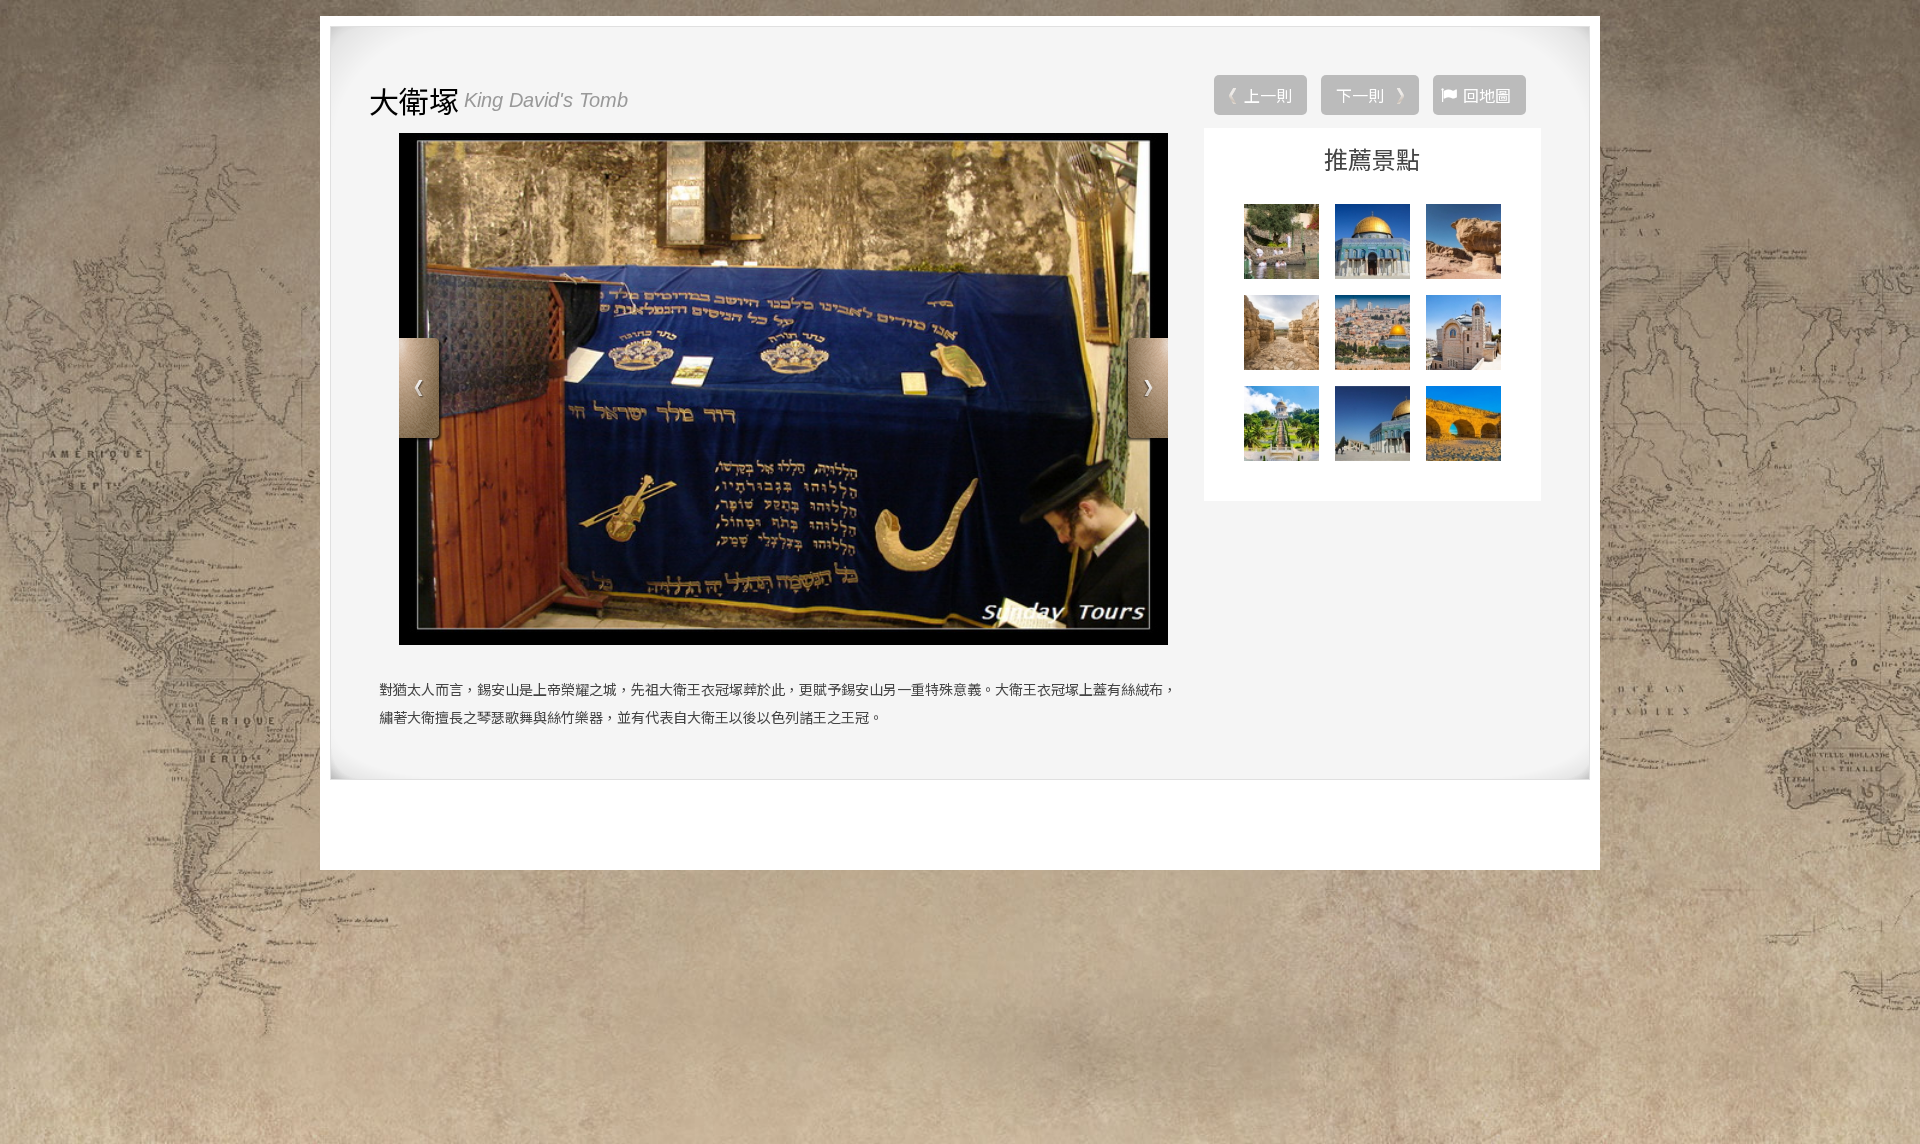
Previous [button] (421, 390)
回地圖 (1487, 95)
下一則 (1360, 95)
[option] (783, 389)
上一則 (1268, 95)
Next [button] (1145, 390)
